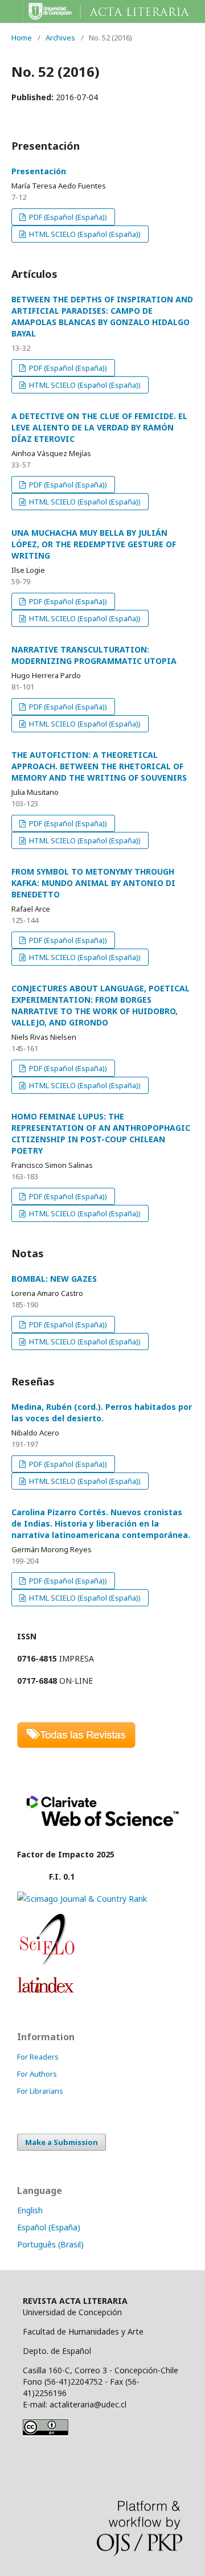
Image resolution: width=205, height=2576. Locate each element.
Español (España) (49, 2227)
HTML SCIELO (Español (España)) (84, 234)
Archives (60, 38)
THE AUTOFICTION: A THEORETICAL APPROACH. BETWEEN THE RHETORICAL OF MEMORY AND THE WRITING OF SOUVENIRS (99, 766)
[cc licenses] (46, 2433)
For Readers (38, 2057)
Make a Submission (61, 2142)
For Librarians (40, 2091)
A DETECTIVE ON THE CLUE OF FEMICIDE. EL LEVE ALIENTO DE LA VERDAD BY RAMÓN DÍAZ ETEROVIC (99, 427)
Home (22, 38)
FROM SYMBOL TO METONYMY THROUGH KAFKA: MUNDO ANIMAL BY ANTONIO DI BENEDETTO (93, 883)
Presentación (39, 171)
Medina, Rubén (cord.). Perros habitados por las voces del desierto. (102, 1412)
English (30, 2210)
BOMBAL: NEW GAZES (54, 1279)
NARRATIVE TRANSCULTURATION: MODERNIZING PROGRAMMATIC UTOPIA (94, 655)
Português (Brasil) (50, 2244)
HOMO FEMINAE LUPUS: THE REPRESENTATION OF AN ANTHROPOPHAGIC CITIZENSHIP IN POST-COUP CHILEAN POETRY (101, 1133)
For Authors (37, 2074)
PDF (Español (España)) (67, 217)
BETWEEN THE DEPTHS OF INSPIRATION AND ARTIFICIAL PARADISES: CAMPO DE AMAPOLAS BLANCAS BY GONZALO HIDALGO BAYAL (102, 316)
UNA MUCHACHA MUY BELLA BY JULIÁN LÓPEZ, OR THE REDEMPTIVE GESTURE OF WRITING (94, 544)
